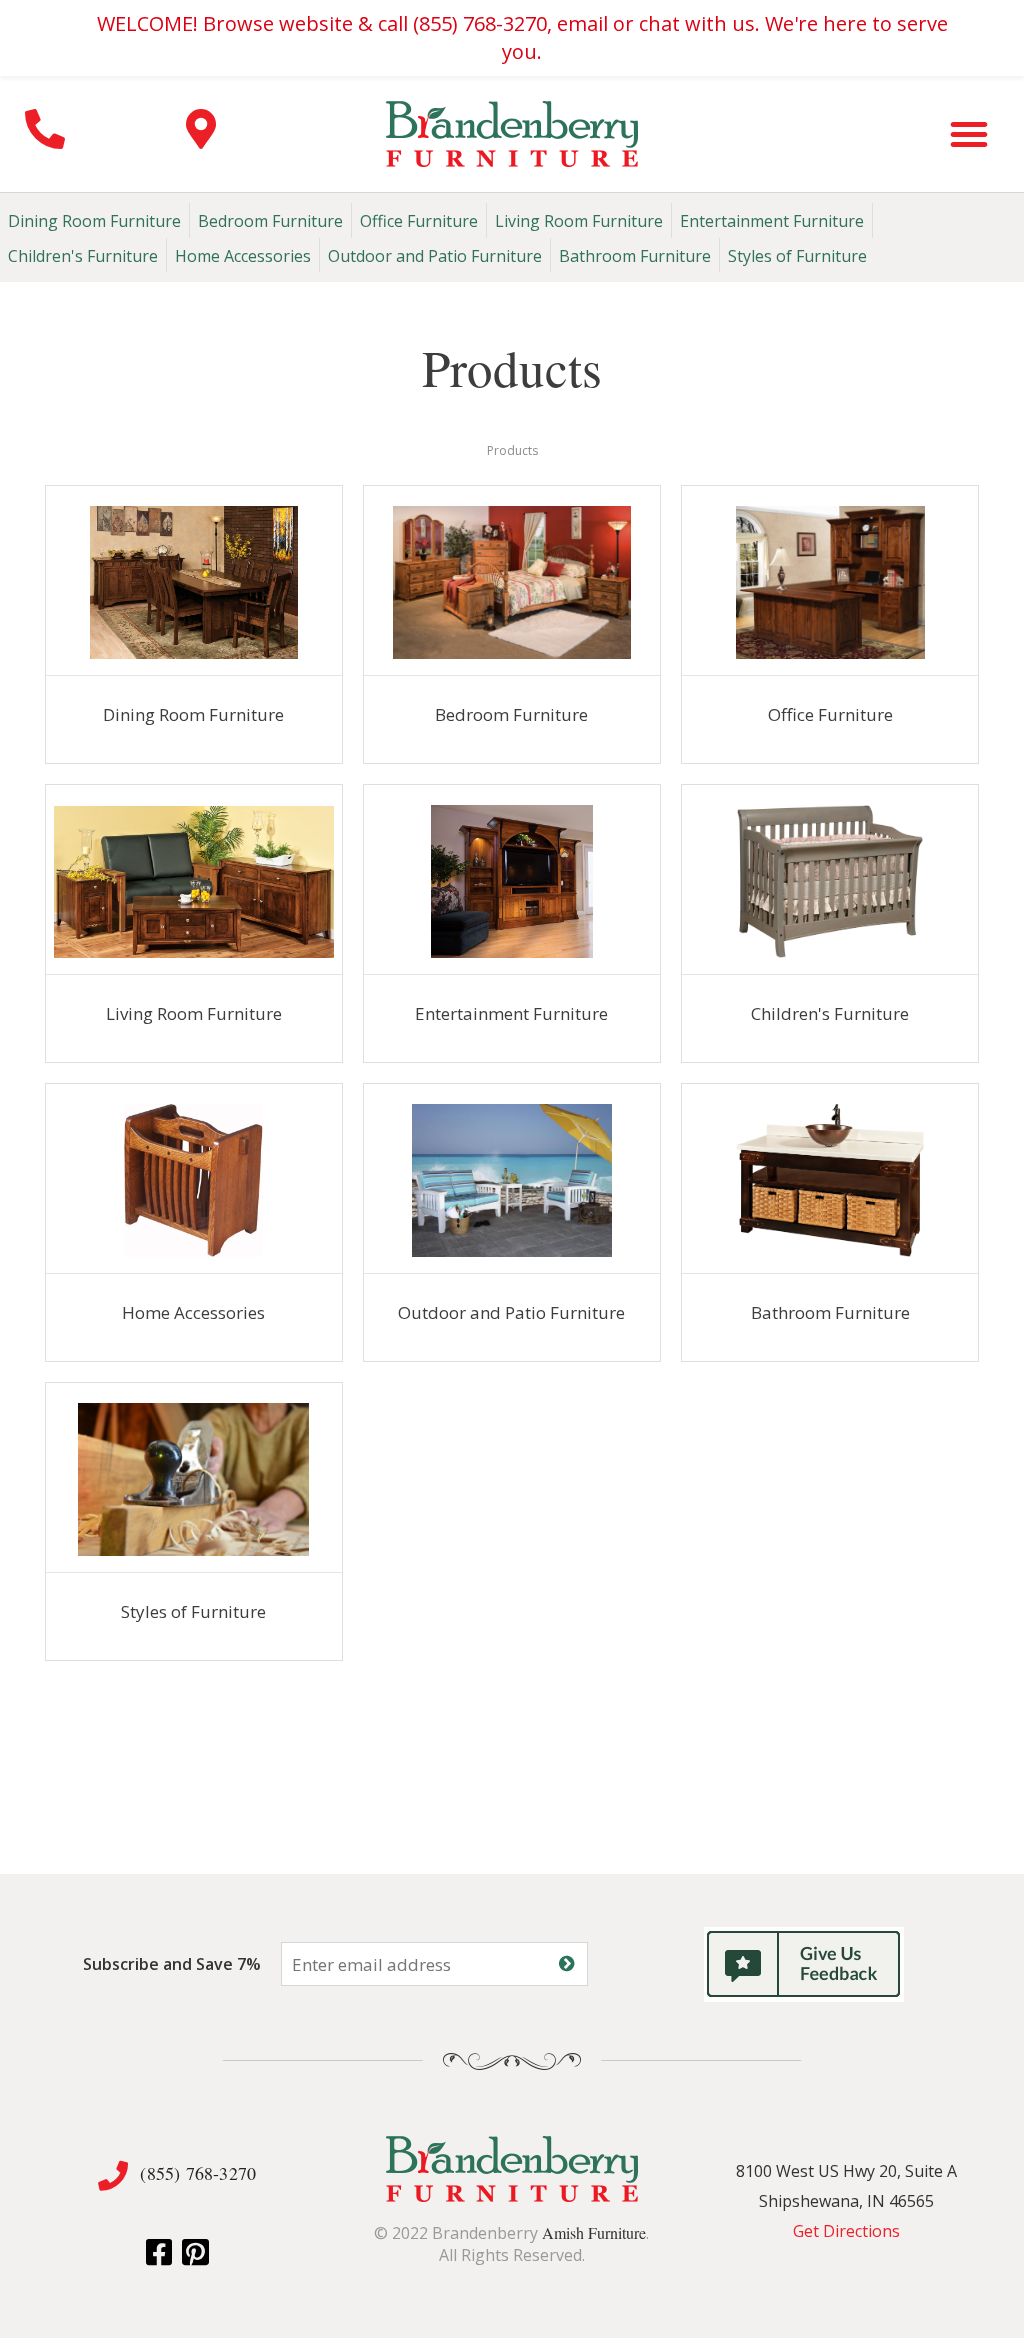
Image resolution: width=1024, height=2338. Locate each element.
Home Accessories (243, 256)
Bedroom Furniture (270, 221)
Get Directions (846, 2231)
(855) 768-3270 (198, 2173)
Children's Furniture (83, 256)
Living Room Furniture (579, 221)
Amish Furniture (594, 2232)
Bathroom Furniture (635, 256)
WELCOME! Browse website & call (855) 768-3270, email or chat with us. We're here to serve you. (522, 37)
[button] (969, 134)
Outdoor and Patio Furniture (435, 256)
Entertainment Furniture (772, 221)
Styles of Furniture (797, 256)
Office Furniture (419, 221)
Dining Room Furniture (94, 221)
